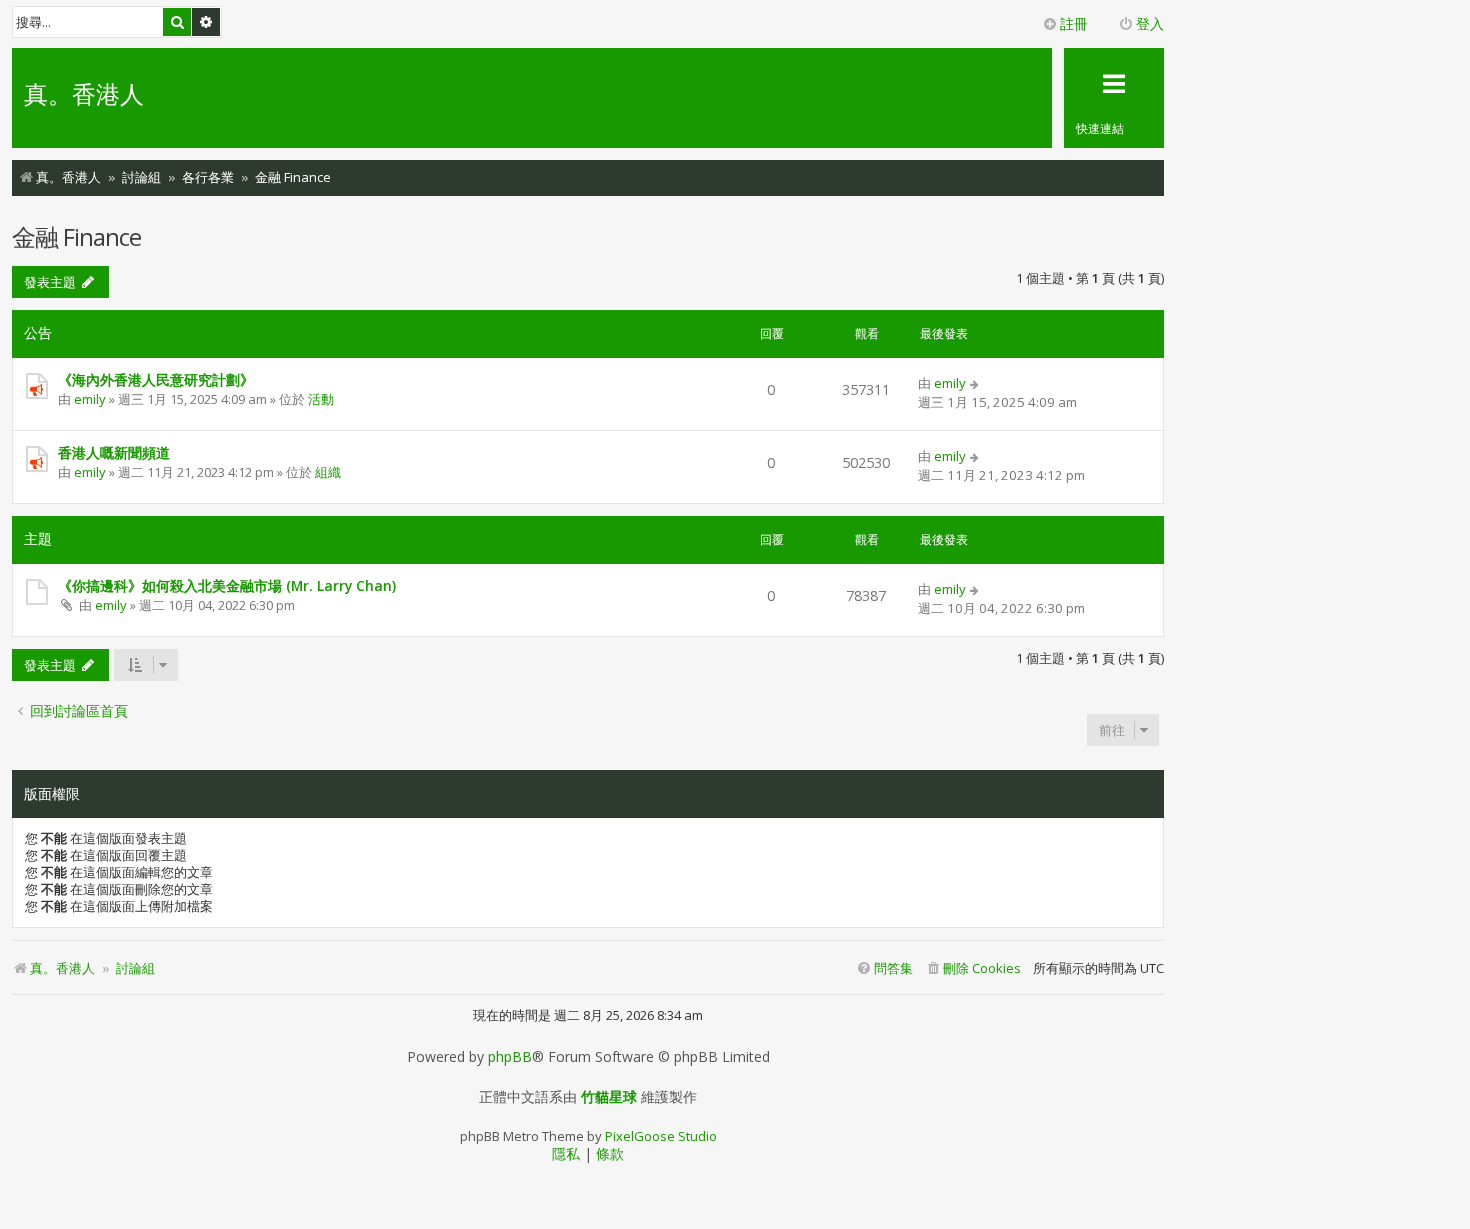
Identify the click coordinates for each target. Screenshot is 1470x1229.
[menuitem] (973, 968)
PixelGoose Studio (661, 1136)
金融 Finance (76, 236)
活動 (321, 399)
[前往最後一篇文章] (975, 383)
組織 (328, 472)
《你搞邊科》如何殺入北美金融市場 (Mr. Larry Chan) (227, 585)
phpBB (510, 1057)
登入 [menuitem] (1150, 23)
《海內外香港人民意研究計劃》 (156, 379)
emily (90, 399)
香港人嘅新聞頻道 (114, 452)
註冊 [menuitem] (1074, 23)
